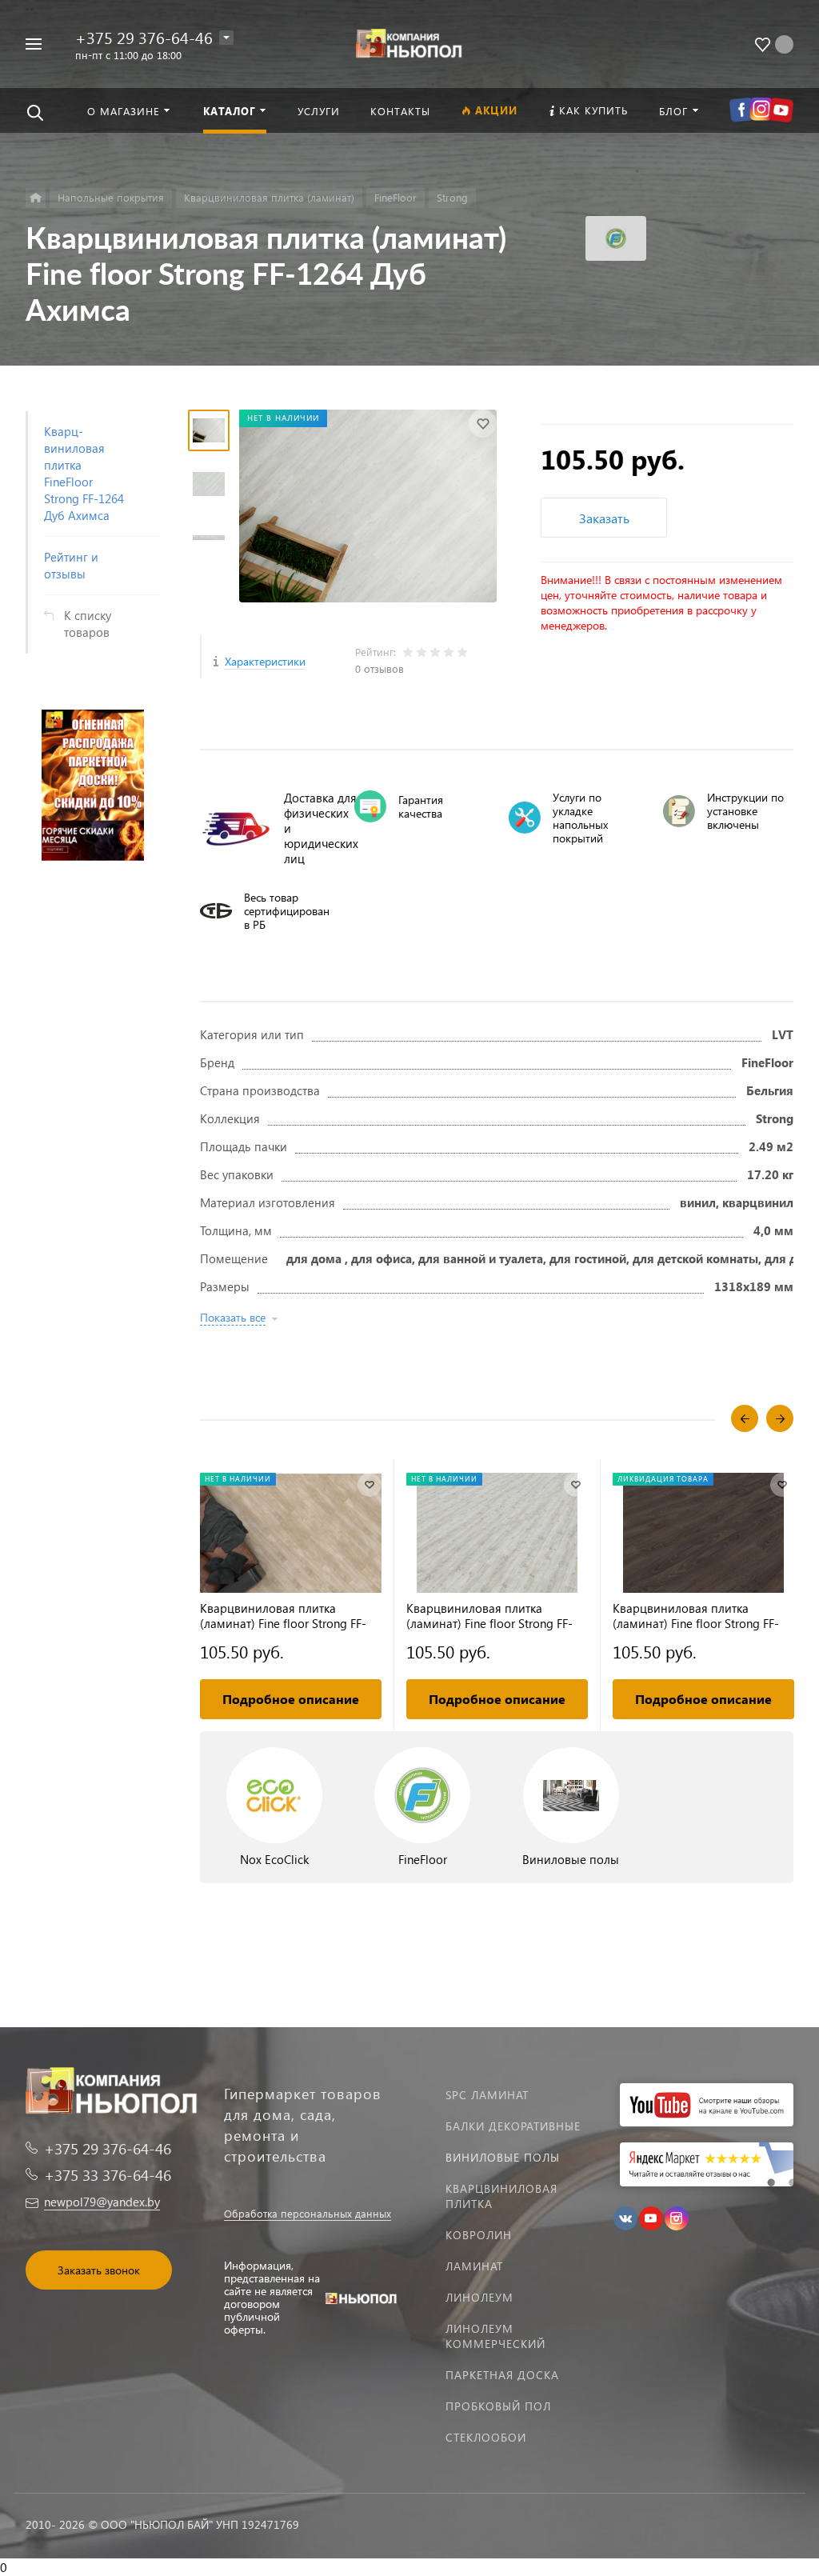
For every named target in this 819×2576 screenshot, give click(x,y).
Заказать (604, 518)
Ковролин (479, 2235)
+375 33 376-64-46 (108, 2175)
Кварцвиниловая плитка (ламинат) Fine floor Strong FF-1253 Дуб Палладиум (489, 1616)
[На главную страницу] (410, 42)
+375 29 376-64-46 (144, 37)
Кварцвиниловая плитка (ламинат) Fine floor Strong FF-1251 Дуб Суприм (696, 1616)
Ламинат (474, 2266)
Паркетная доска (502, 2375)
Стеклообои (486, 2437)
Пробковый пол (498, 2406)
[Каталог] (36, 198)
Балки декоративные (513, 2126)
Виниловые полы (503, 2157)
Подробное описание (291, 1699)
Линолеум (479, 2297)
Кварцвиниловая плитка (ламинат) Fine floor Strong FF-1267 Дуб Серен (283, 1616)
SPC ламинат (487, 2095)
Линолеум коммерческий (495, 2336)
